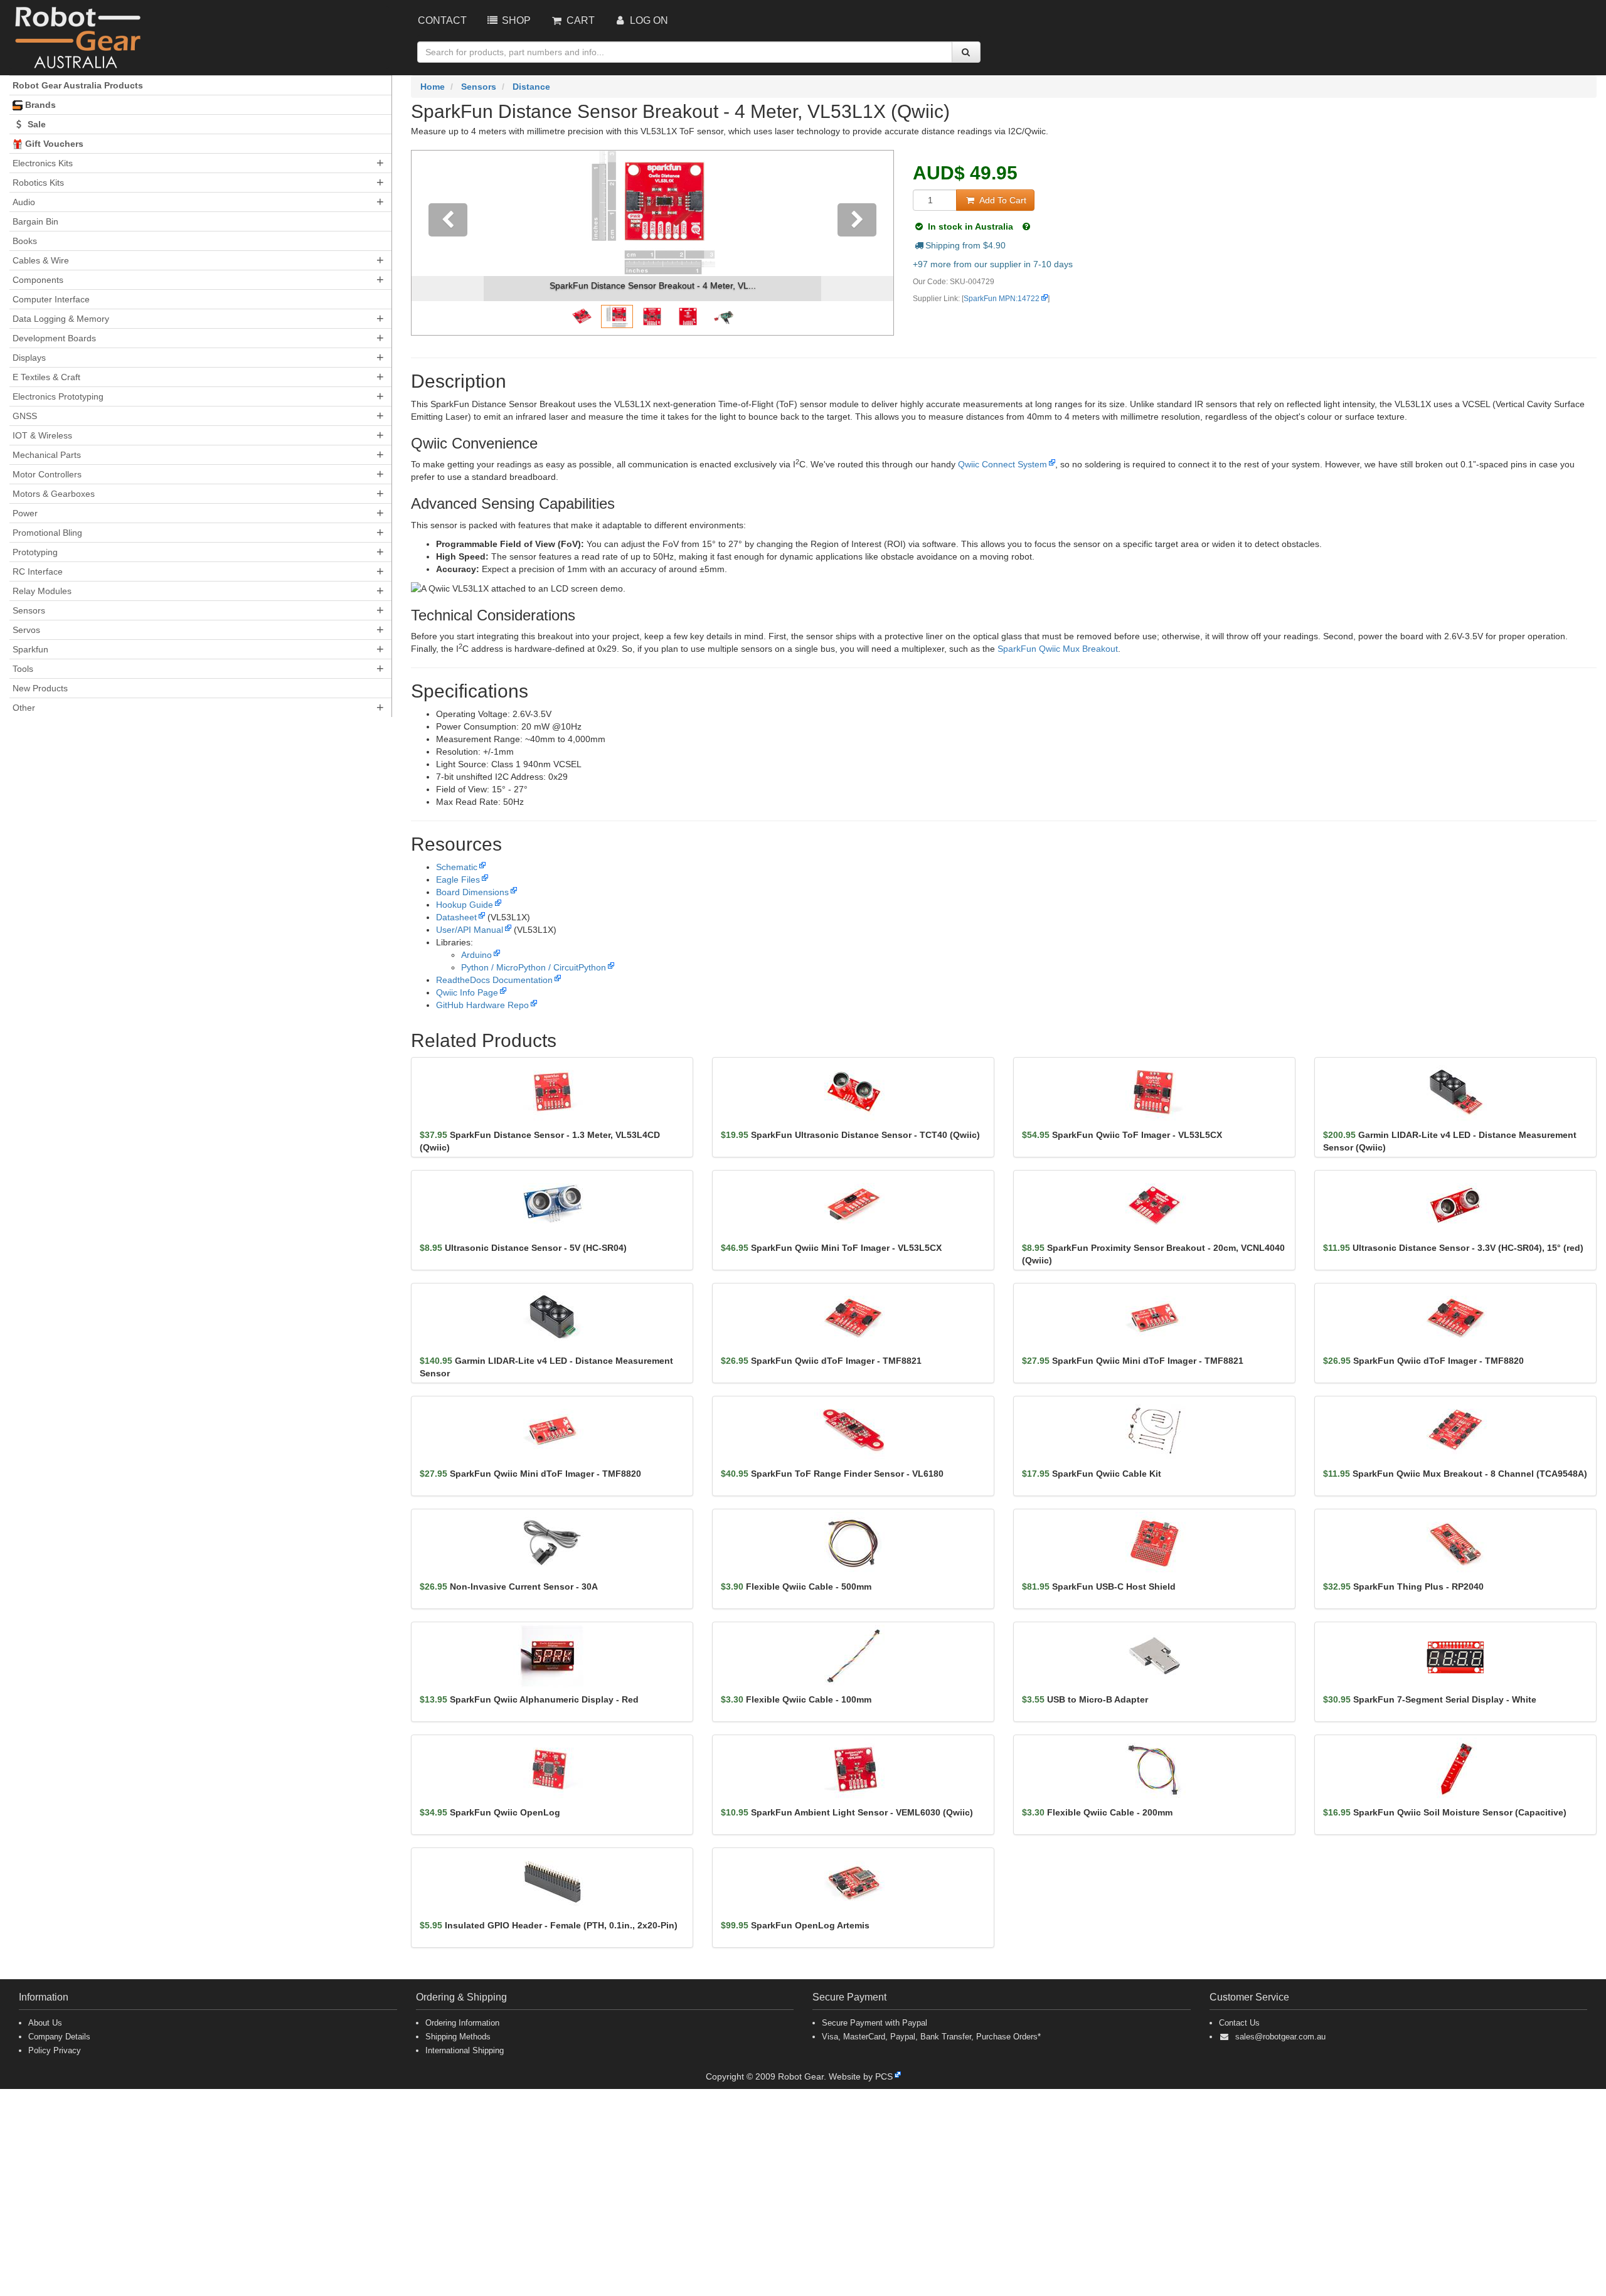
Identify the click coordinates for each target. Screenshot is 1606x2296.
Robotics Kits (38, 183)
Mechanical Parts (47, 455)
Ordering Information (462, 2023)
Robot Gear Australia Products (78, 85)
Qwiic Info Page (467, 992)
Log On (648, 20)
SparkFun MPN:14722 (1002, 299)
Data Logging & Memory (61, 319)
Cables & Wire (41, 260)
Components (38, 280)
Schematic (457, 867)
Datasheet (456, 917)
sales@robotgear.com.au (1280, 2037)
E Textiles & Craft (46, 377)
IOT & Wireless (42, 435)
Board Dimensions (472, 892)
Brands (39, 105)
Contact (442, 20)
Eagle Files (458, 880)
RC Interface (38, 571)
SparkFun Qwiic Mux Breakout (1058, 649)
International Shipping (465, 2050)
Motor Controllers (47, 474)
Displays (29, 358)
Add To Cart (1002, 200)
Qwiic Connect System (1002, 464)
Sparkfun (30, 649)
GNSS (25, 416)
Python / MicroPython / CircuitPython (534, 967)
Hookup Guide (465, 905)
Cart (579, 20)
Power (25, 513)
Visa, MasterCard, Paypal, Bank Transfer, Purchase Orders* (931, 2037)
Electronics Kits (43, 163)
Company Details (59, 2037)
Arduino (476, 955)
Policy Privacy (55, 2050)
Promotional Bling (47, 533)
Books (25, 241)
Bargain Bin (35, 221)
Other (24, 708)
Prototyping (35, 552)
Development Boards (54, 338)
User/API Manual (470, 930)
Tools (23, 669)
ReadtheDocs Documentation (494, 980)
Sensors (29, 610)
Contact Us (1239, 2023)
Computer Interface (51, 299)
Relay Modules (42, 591)
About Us (45, 2023)
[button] (448, 243)
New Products (40, 688)
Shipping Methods (458, 2037)
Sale (35, 124)
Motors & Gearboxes (54, 494)
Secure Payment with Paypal (875, 2023)
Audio (24, 202)
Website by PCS (861, 2076)
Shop (515, 20)
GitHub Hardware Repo (482, 1005)
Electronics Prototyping (58, 396)
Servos (26, 630)
